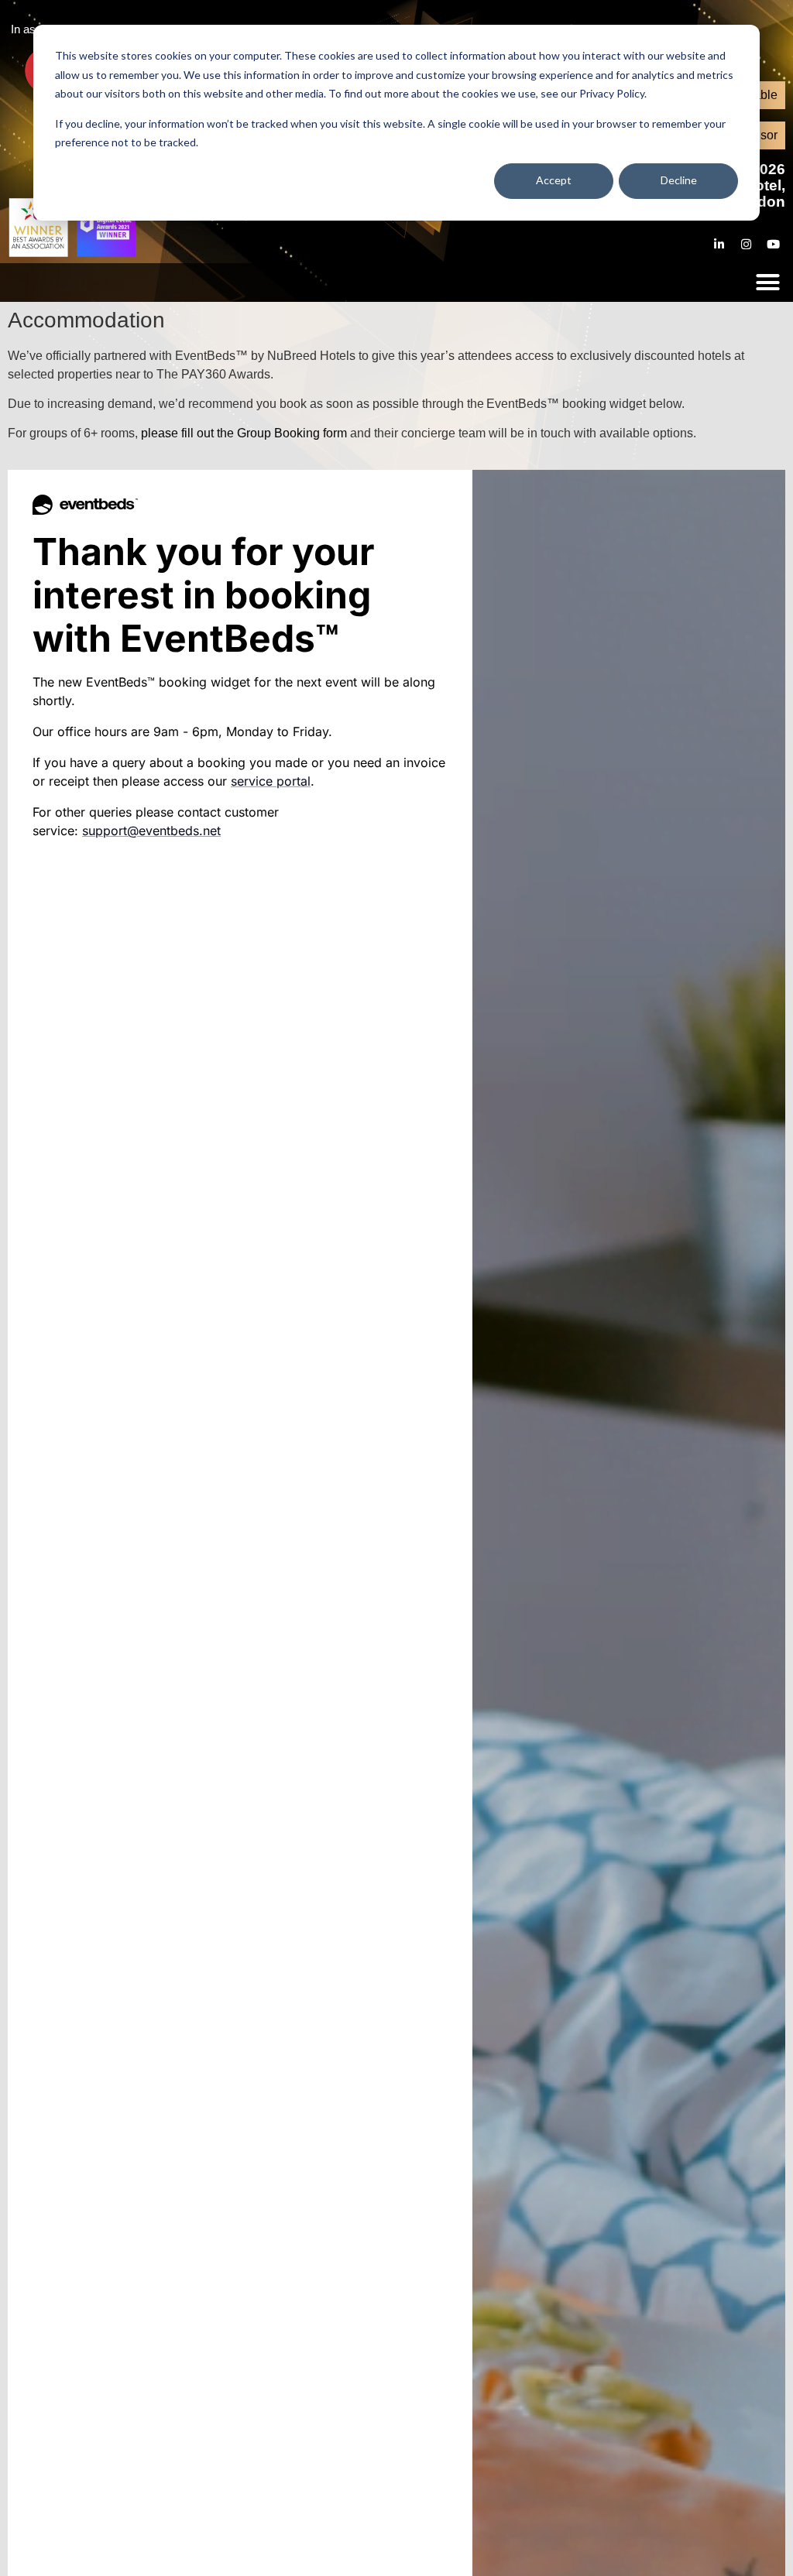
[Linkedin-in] (719, 244)
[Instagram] (747, 244)
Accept (554, 180)
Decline (679, 180)
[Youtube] (774, 244)
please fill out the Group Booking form (244, 433)
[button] (768, 283)
